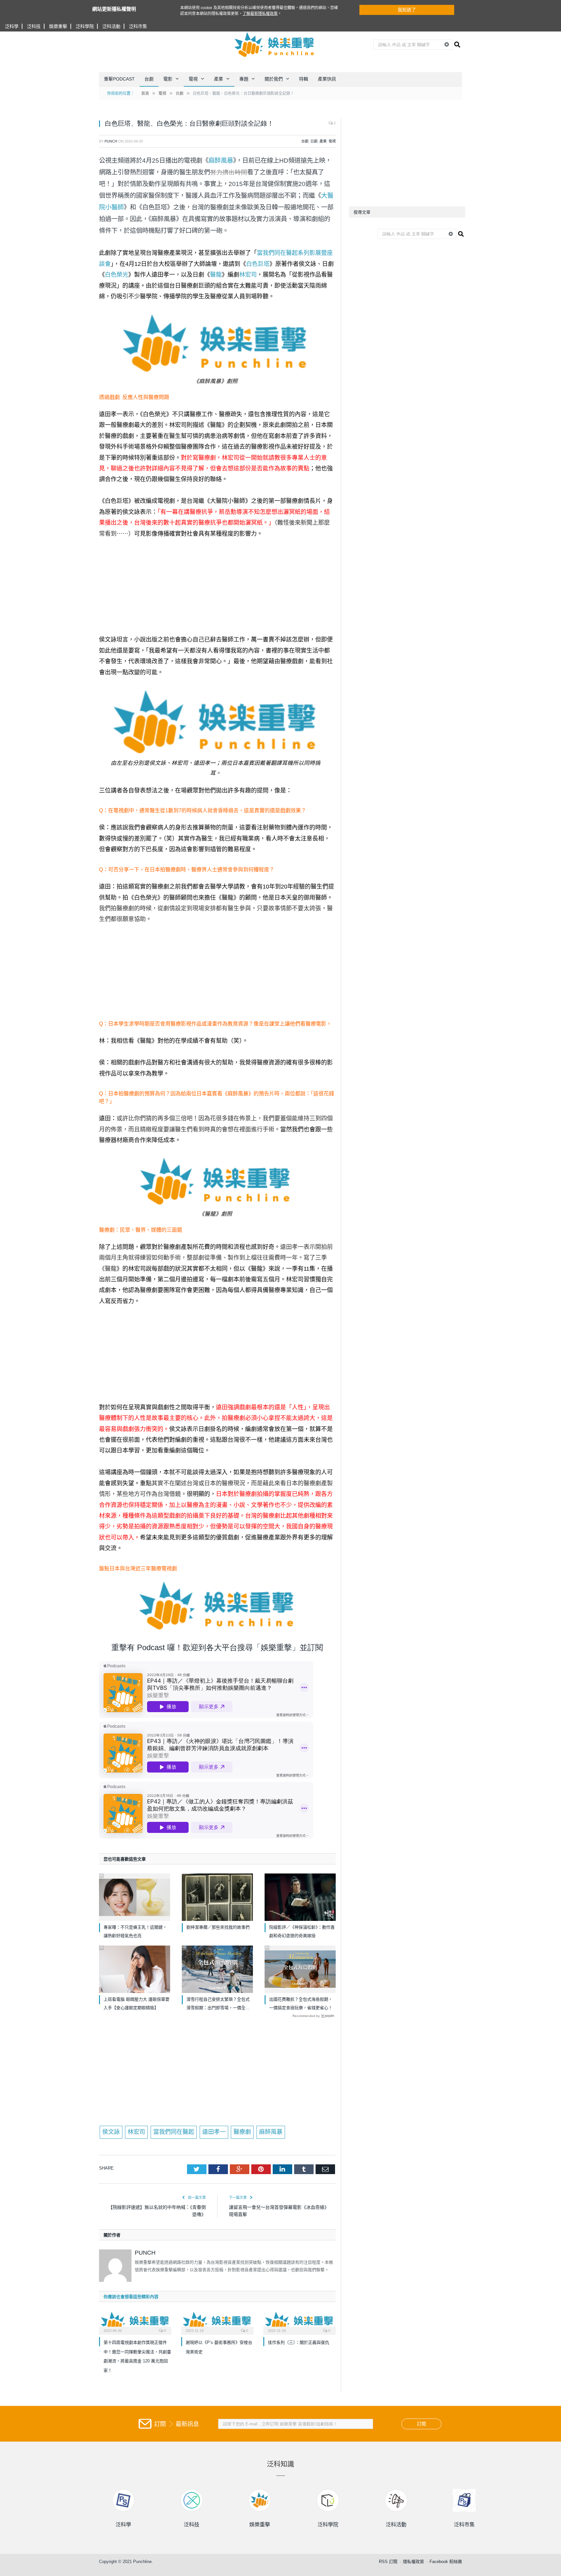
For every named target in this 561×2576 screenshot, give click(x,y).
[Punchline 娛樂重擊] (275, 44)
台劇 (149, 79)
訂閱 (421, 2424)
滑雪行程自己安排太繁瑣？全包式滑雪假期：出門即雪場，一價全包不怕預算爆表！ (218, 2004)
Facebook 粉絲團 (446, 2562)
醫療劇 (242, 2132)
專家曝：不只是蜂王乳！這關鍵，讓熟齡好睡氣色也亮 (135, 1931)
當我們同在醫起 (174, 2132)
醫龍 (216, 275)
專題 (244, 79)
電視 (193, 79)
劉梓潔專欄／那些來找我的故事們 (218, 1927)
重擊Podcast (119, 79)
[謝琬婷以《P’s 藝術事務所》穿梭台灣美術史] (217, 2322)
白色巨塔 (258, 264)
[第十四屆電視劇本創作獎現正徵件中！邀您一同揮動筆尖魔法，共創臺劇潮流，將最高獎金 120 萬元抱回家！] (135, 2322)
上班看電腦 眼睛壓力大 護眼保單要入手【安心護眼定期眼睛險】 (137, 2004)
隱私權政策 (413, 2562)
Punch (111, 141)
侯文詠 (111, 2132)
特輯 (304, 79)
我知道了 (407, 10)
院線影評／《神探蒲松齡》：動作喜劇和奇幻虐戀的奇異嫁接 (302, 1931)
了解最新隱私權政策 (260, 14)
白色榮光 (117, 275)
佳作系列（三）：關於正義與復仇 (299, 2342)
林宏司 (248, 275)
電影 (168, 79)
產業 (218, 79)
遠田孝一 (214, 2132)
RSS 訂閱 (388, 2562)
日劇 (314, 141)
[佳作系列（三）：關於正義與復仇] (299, 2322)
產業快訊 (327, 79)
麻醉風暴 (221, 160)
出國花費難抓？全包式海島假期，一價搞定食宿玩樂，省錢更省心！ (301, 2004)
